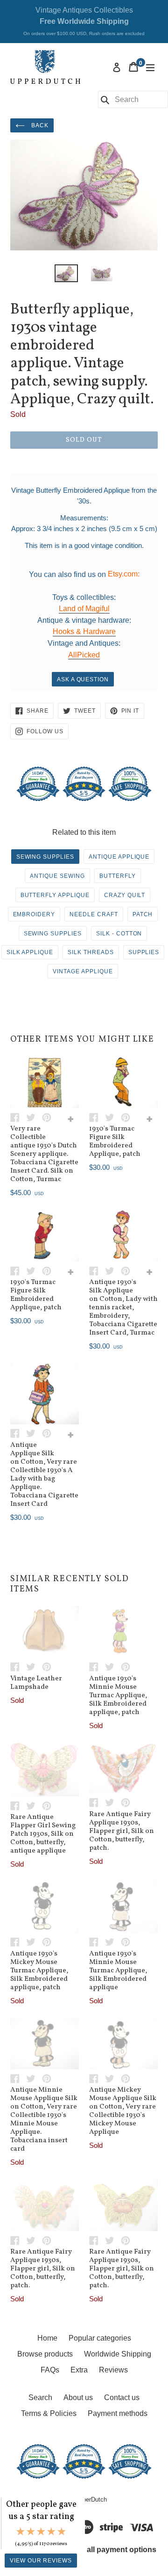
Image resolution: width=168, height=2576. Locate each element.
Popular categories (100, 2338)
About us (78, 2397)
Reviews (113, 2370)
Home (47, 2338)
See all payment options (114, 2550)
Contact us (122, 2397)
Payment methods (118, 2413)
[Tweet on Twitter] (34, 1117)
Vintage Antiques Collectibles (84, 21)
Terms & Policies (49, 2413)
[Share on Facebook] (18, 1117)
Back (39, 125)
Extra (79, 2370)
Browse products (45, 2354)
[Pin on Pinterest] (49, 1117)
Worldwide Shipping (118, 2354)
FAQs (50, 2370)
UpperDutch (91, 2499)
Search (40, 2397)
